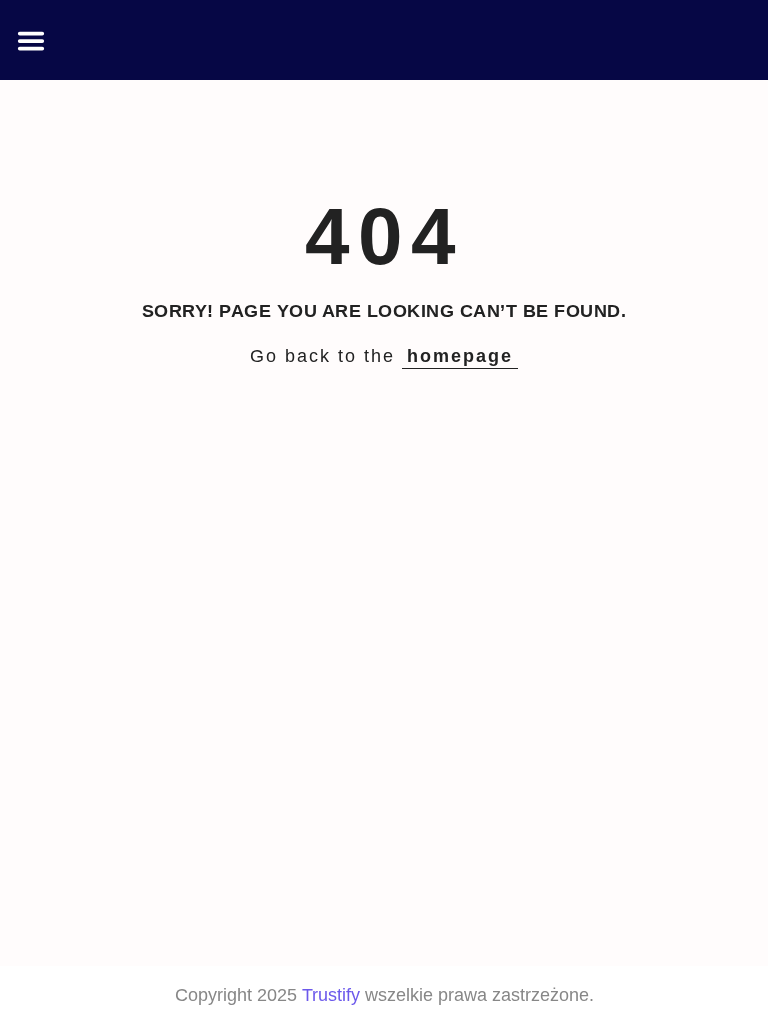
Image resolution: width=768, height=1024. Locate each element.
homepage (460, 356)
